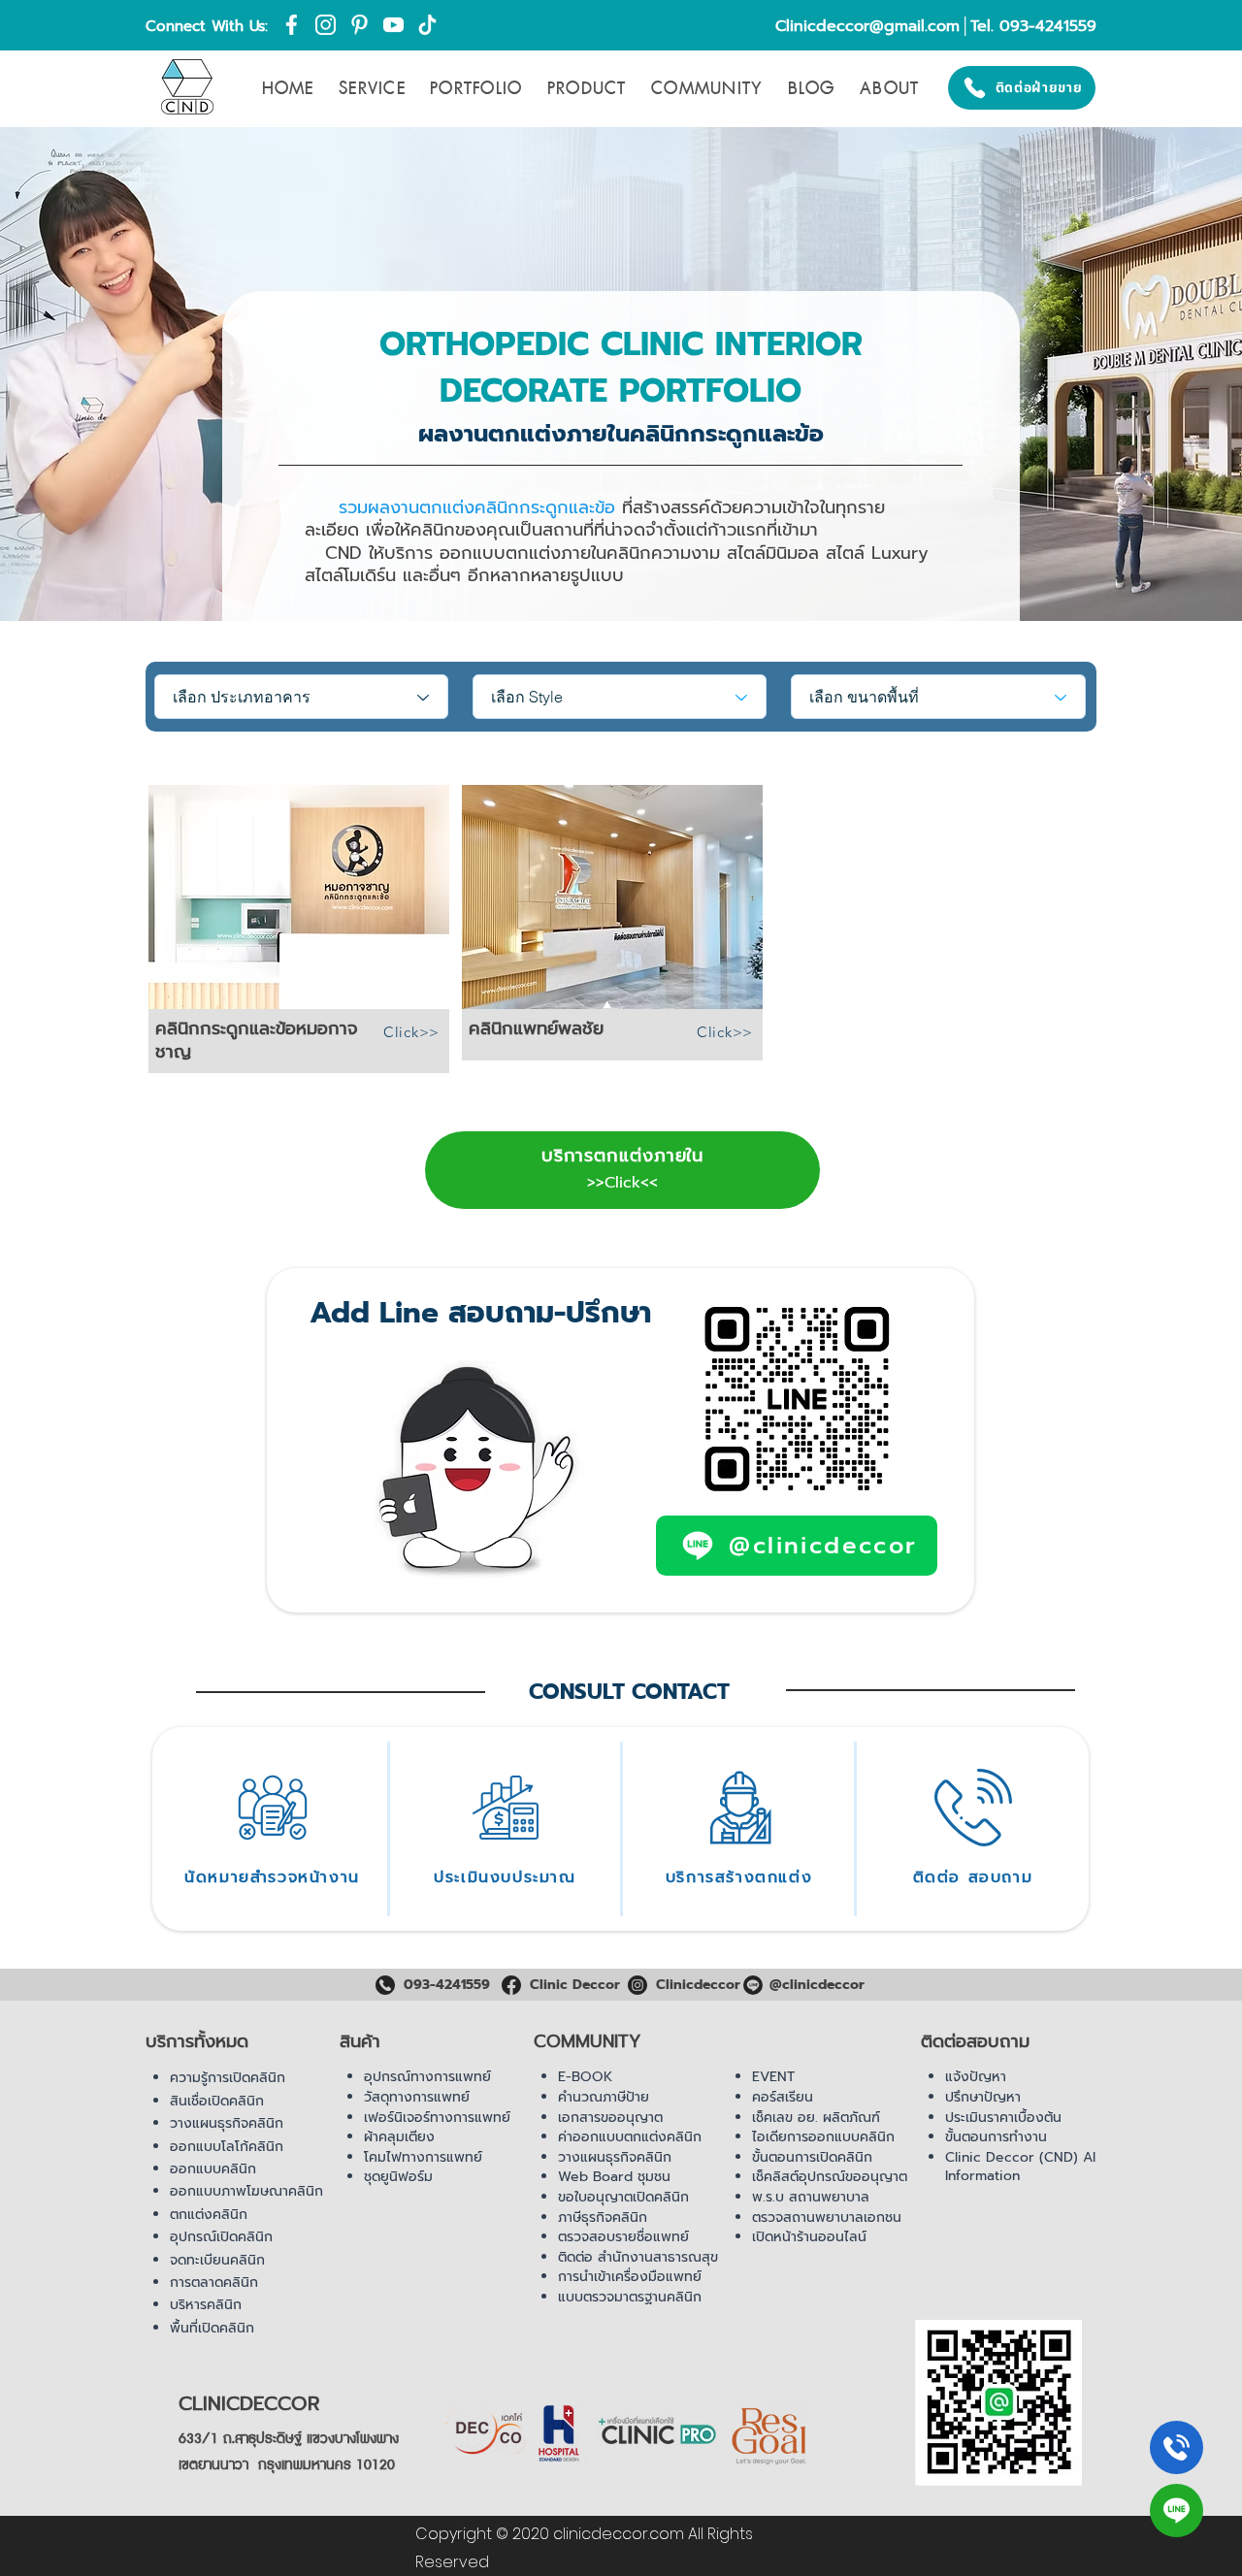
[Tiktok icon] (427, 25)
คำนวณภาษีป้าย (604, 2097)
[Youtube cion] (393, 25)
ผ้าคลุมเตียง (399, 2137)
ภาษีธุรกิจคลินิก (603, 2217)
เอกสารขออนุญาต (610, 2118)
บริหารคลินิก (206, 2305)
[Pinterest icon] (360, 25)
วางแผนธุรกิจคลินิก (227, 2123)
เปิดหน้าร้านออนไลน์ (809, 2237)
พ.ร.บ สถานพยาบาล (811, 2197)
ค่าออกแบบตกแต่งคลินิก (630, 2137)
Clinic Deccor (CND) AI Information (1020, 2167)
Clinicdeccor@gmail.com (867, 26)
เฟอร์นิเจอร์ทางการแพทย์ (437, 2118)
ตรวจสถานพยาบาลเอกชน (827, 2217)
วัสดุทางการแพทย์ (417, 2097)
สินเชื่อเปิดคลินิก (217, 2101)
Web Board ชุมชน (614, 2177)
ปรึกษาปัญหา (983, 2097)
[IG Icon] (326, 25)
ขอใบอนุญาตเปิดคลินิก (623, 2197)
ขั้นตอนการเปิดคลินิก (812, 2157)
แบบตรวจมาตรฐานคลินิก (630, 2297)
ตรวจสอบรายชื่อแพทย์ (623, 2237)
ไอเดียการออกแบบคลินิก (823, 2137)
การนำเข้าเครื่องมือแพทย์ (630, 2277)
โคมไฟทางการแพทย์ (423, 2157)
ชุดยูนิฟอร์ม (398, 2177)
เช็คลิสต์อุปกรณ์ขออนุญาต (830, 2177)
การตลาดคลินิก (214, 2283)
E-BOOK (585, 2077)
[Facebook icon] (292, 25)
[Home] (1177, 2447)
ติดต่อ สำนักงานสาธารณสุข (638, 2257)
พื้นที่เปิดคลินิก (212, 2328)
